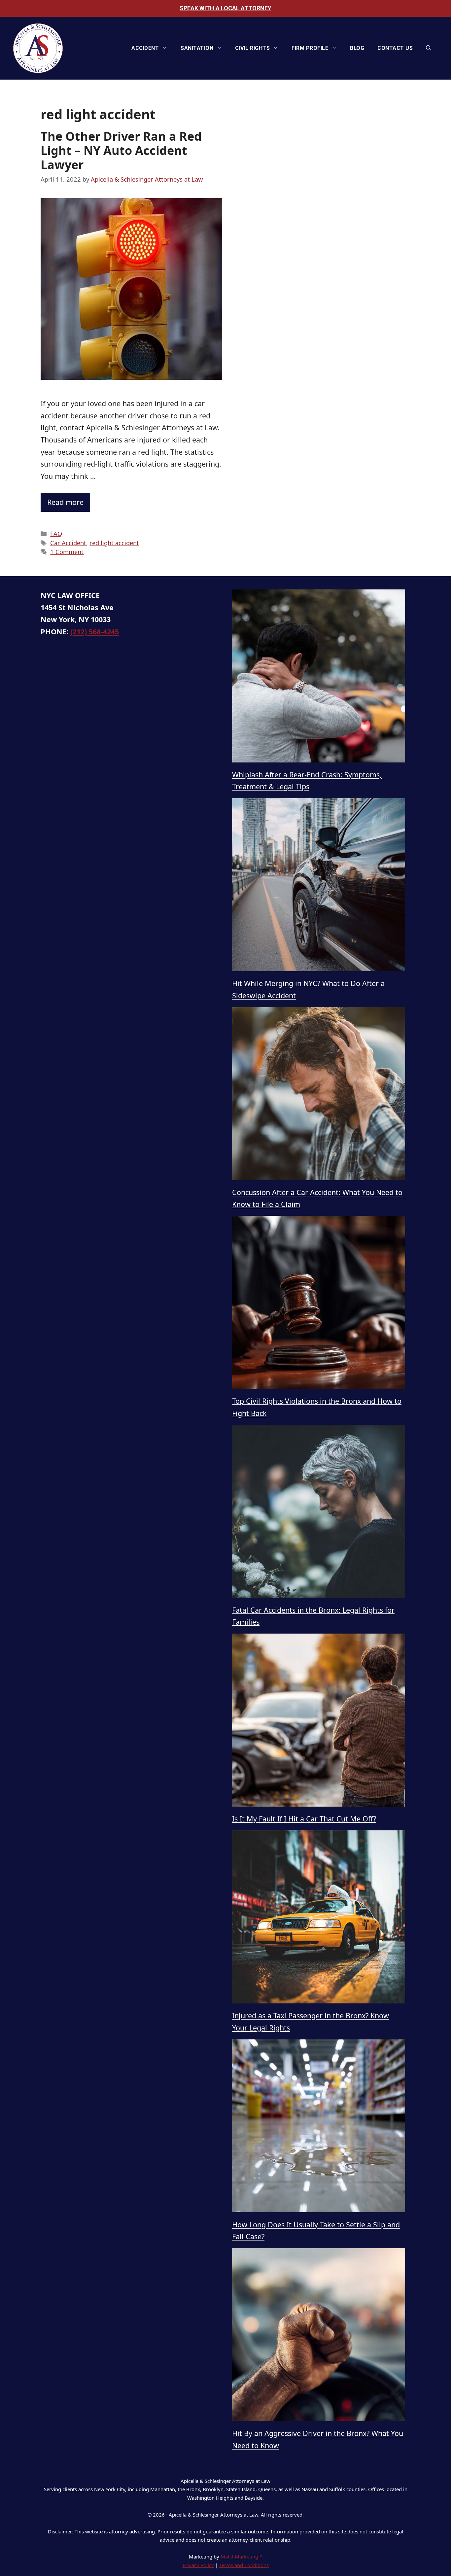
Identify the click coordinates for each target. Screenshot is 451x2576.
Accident (145, 48)
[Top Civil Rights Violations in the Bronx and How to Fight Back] (319, 1303)
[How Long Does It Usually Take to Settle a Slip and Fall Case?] (319, 2127)
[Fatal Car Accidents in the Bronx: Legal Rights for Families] (319, 1512)
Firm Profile (310, 48)
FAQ (56, 533)
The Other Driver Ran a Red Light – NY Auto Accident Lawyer (121, 150)
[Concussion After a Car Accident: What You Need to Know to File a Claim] (319, 1095)
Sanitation (197, 48)
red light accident (114, 543)
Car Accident (68, 543)
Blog (357, 48)
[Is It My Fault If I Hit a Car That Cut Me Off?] (319, 1721)
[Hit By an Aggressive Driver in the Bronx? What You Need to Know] (319, 2336)
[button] (429, 48)
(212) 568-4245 (95, 632)
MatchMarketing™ (241, 2557)
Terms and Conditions (244, 2565)
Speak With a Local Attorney (225, 8)
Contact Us (395, 48)
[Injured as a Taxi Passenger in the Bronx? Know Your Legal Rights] (319, 1918)
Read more (65, 502)
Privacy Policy (198, 2565)
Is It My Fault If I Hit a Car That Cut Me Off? (304, 1819)
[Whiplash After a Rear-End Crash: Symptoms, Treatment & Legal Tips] (319, 677)
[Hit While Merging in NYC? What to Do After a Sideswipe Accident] (319, 886)
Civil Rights (252, 48)
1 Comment (67, 552)
